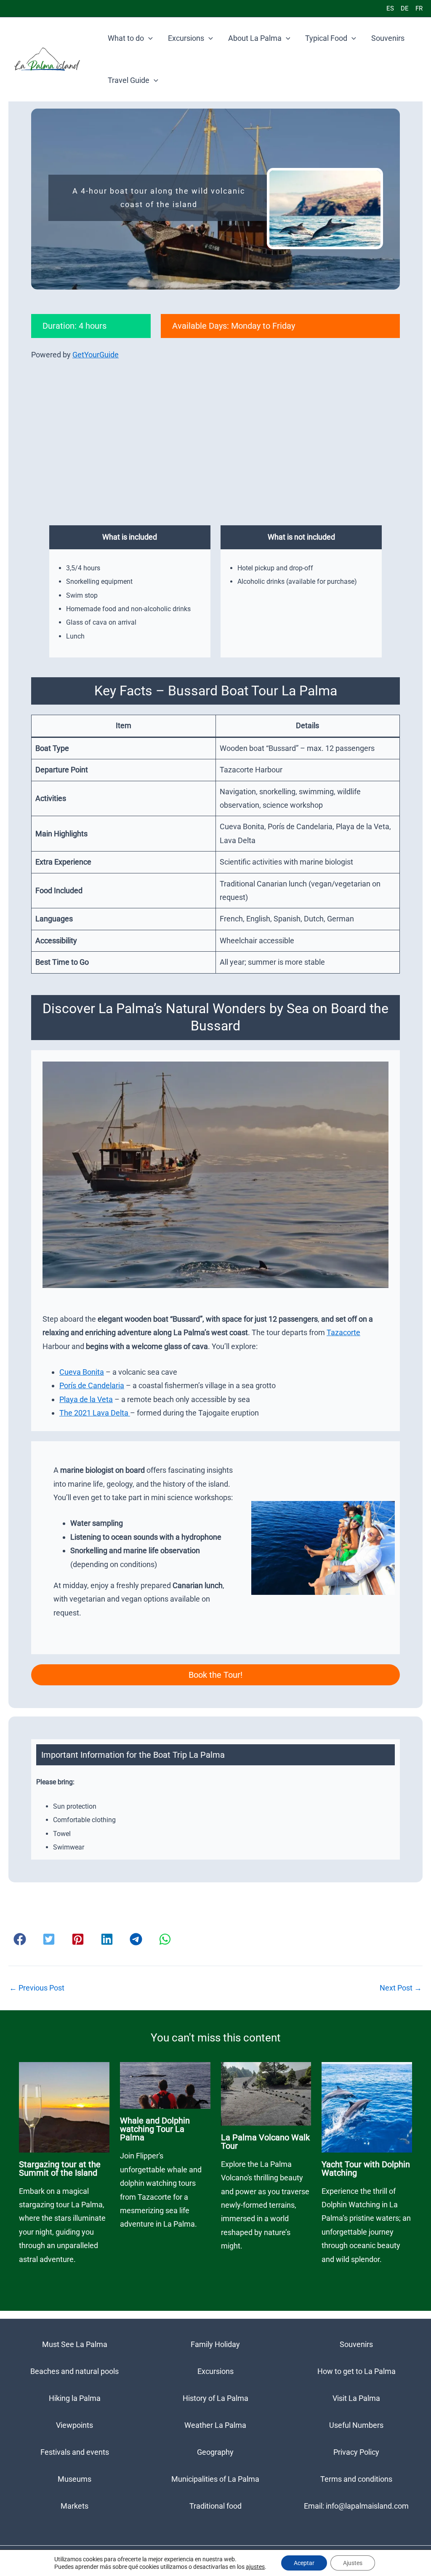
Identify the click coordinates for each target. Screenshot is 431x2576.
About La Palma (255, 38)
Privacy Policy (356, 2452)
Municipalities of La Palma (215, 2479)
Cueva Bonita (82, 1372)
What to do (126, 38)
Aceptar (304, 2563)
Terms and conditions (356, 2479)
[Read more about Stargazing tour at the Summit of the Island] (64, 2106)
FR (419, 8)
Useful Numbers (356, 2425)
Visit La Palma (356, 2398)
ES (390, 8)
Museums (74, 2479)
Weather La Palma (215, 2425)
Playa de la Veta (86, 1399)
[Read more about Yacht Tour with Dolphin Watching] (367, 2106)
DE (405, 8)
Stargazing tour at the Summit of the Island (60, 2169)
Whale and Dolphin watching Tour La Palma (155, 2129)
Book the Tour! (215, 1675)
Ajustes (353, 2563)
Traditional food (215, 2506)
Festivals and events (75, 2452)
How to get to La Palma (357, 2371)
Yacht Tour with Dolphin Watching (366, 2169)
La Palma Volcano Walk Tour (265, 2142)
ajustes (255, 2567)
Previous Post (37, 1988)
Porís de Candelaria (92, 1385)
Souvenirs (388, 38)
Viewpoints (74, 2425)
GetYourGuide (96, 355)
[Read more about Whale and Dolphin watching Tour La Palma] (165, 2085)
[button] (148, 38)
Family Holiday (215, 2344)
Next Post (401, 1988)
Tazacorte (343, 1332)
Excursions (186, 38)
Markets (74, 2506)
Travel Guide (129, 80)
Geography (215, 2452)
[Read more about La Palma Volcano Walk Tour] (266, 2093)
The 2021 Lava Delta (95, 1413)
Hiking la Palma (75, 2398)
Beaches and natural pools (74, 2371)
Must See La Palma (75, 2344)
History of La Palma (215, 2398)
